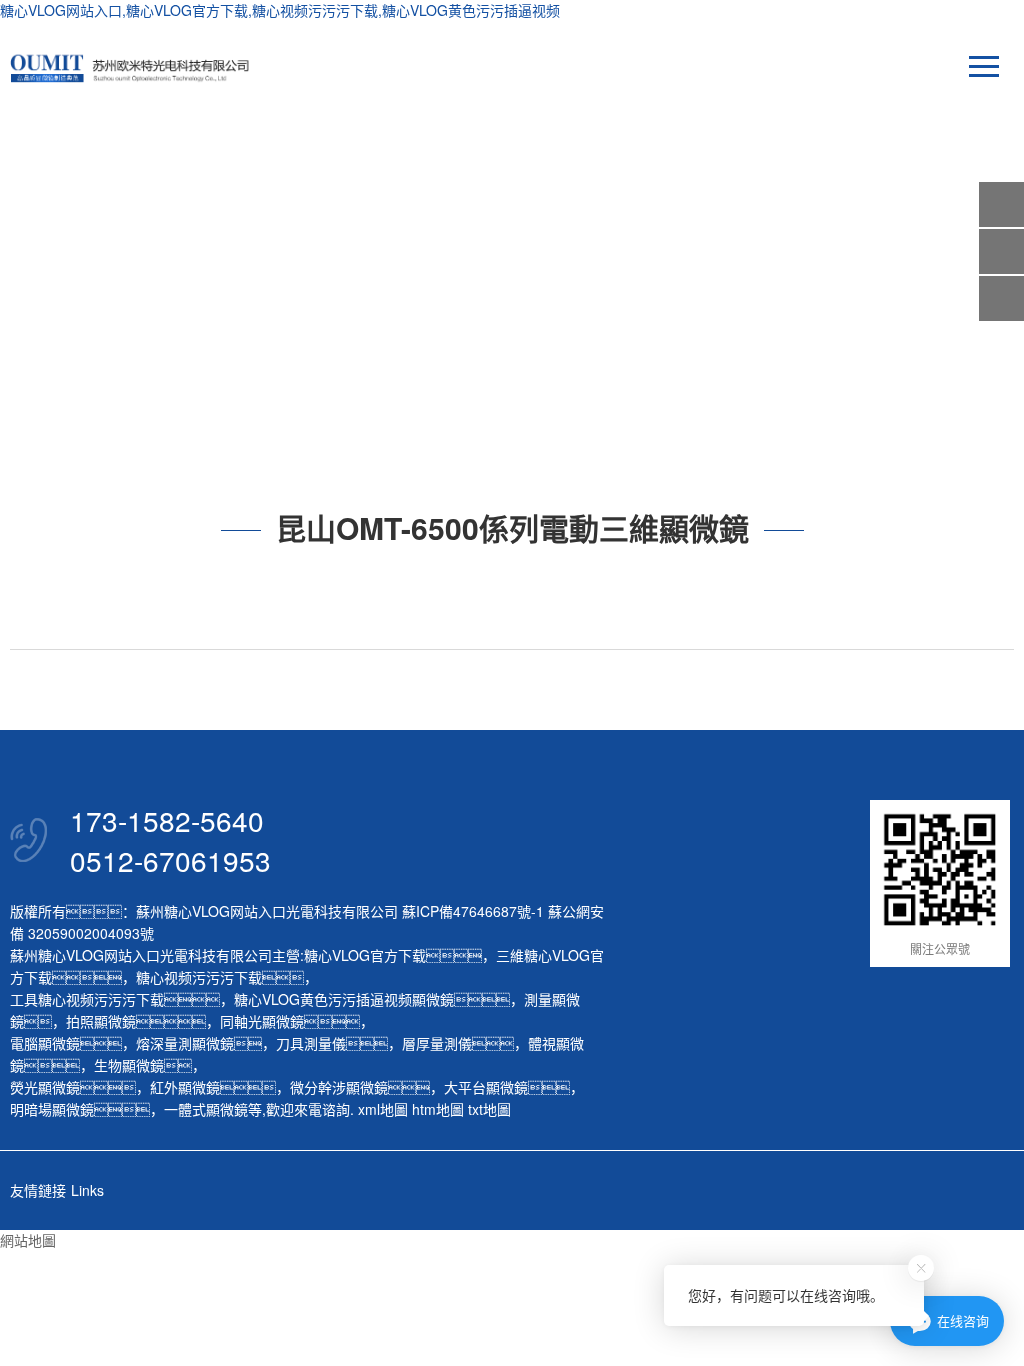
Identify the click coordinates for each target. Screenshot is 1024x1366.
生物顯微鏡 (129, 1065)
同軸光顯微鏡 (262, 1021)
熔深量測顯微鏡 (185, 1043)
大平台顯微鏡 (486, 1087)
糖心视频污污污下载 (199, 977)
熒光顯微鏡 (45, 1087)
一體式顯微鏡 (206, 1109)
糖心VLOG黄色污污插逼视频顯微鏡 (344, 999)
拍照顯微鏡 (101, 1021)
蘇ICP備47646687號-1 (473, 911)
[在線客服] (1001, 251)
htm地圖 (438, 1109)
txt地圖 (489, 1109)
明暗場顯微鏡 (52, 1109)
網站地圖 (28, 1240)
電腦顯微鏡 (45, 1043)
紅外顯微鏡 (185, 1087)
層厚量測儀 (437, 1043)
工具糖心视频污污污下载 (87, 999)
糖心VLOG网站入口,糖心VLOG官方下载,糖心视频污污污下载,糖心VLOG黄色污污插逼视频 (280, 10)
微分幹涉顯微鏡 (339, 1087)
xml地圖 (383, 1109)
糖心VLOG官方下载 (365, 955)
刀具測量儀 (311, 1043)
